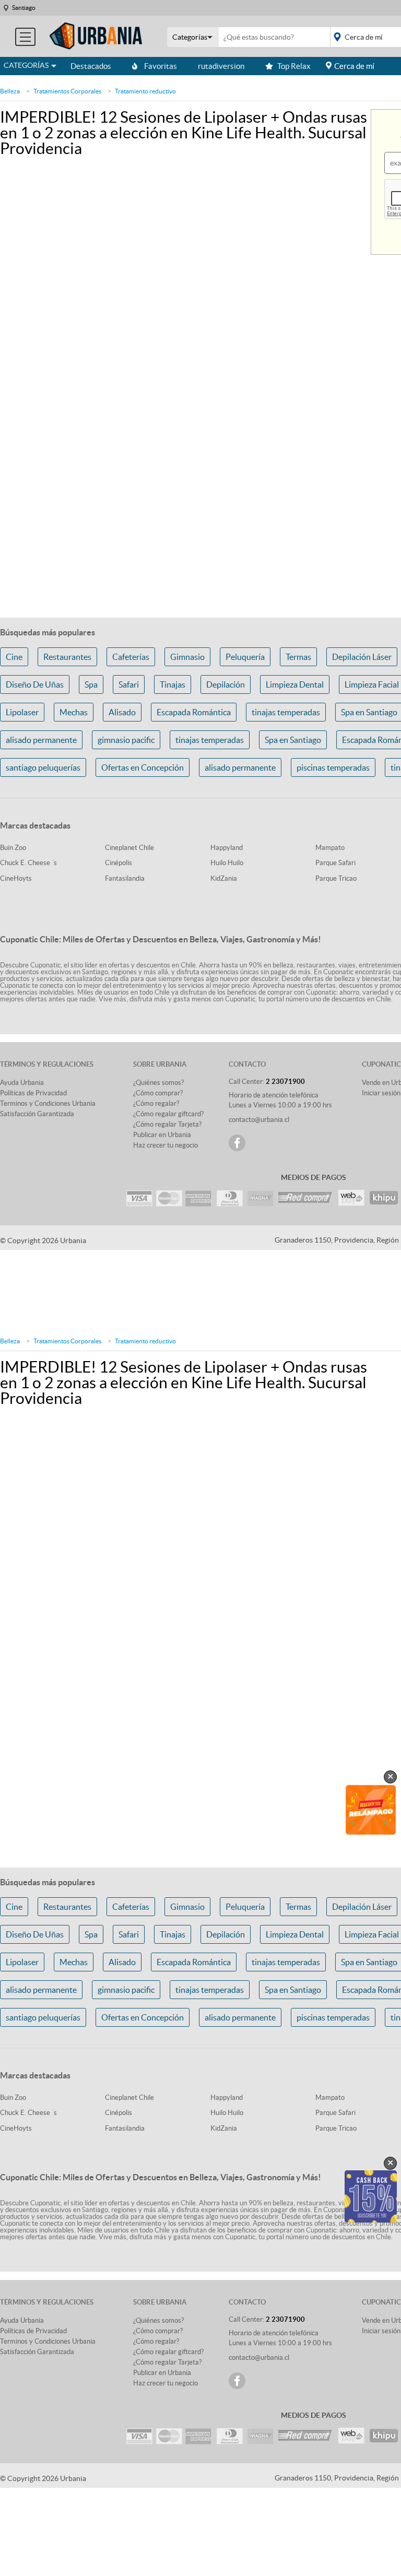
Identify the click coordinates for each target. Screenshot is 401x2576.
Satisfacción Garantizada (37, 1114)
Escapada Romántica (194, 712)
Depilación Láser (362, 657)
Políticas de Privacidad (33, 1093)
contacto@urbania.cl (259, 1120)
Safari (129, 684)
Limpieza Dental (295, 684)
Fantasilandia (125, 878)
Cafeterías (131, 657)
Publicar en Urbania (162, 1135)
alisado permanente (41, 740)
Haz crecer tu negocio (166, 1145)
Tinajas (173, 684)
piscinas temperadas (333, 767)
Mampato (330, 848)
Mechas (74, 712)
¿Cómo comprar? (158, 1093)
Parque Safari (335, 863)
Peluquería (245, 657)
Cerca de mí (354, 66)
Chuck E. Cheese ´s (28, 863)
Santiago (24, 8)
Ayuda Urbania (22, 1083)
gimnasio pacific (126, 740)
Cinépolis (119, 863)
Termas (298, 657)
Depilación (226, 684)
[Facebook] (237, 1143)
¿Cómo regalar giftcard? (168, 1114)
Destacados (91, 66)
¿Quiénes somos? (158, 1083)
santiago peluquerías (43, 767)
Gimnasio (187, 657)
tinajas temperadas (286, 712)
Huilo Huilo (227, 863)
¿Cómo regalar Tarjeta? (167, 1124)
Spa (91, 684)
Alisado (122, 712)
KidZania (224, 878)
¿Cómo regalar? (156, 1103)
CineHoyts (16, 878)
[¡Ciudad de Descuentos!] (96, 36)
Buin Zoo (13, 848)
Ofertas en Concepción (143, 767)
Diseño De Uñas (35, 684)
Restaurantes (67, 657)
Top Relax (294, 66)
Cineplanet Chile (129, 848)
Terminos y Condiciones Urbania (48, 1103)
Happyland (227, 848)
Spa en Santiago (293, 740)
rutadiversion (221, 66)
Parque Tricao (336, 878)
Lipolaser (22, 712)
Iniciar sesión (381, 1093)
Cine (14, 657)
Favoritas (161, 66)
